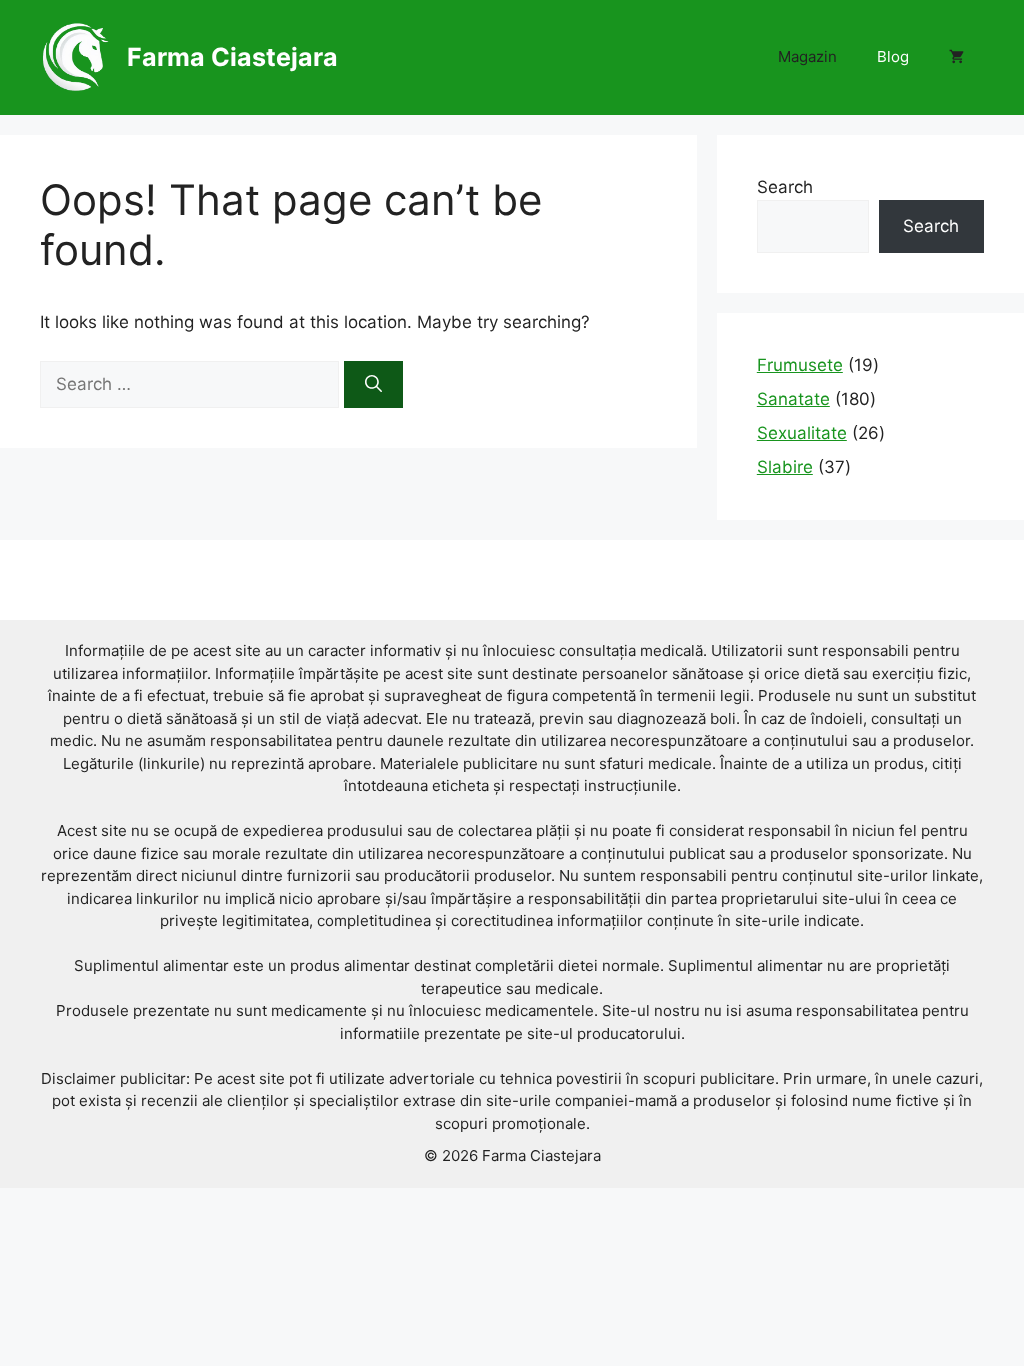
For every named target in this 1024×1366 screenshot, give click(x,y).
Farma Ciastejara (232, 57)
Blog (893, 56)
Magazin (807, 56)
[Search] (373, 385)
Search (785, 187)
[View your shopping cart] (956, 57)
